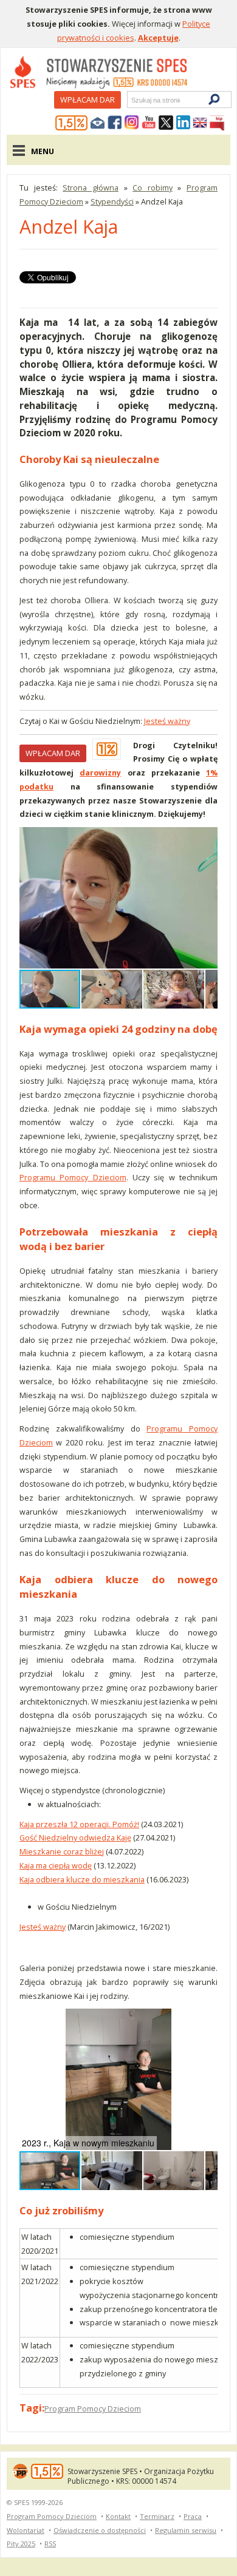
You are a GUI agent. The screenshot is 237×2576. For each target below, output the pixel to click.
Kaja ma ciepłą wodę (56, 1865)
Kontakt (118, 2516)
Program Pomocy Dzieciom (93, 2409)
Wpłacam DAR (88, 100)
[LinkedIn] (183, 123)
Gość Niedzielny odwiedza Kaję (75, 1837)
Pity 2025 (21, 2544)
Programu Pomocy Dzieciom (73, 1177)
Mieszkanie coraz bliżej (62, 1851)
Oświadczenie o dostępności (100, 2530)
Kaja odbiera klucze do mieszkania (82, 1879)
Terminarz (157, 2516)
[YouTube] (149, 123)
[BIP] (217, 123)
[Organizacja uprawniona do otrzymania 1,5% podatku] (72, 123)
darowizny (100, 772)
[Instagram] (132, 123)
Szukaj (131, 100)
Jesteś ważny (167, 721)
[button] (207, 838)
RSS (50, 2544)
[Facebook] (115, 123)
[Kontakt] (98, 123)
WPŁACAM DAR (53, 753)
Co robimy (153, 188)
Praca (193, 2516)
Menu (43, 151)
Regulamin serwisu (186, 2530)
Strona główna (91, 188)
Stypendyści (112, 201)
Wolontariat (26, 2530)
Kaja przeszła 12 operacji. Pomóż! (79, 1824)
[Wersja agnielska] (200, 123)
